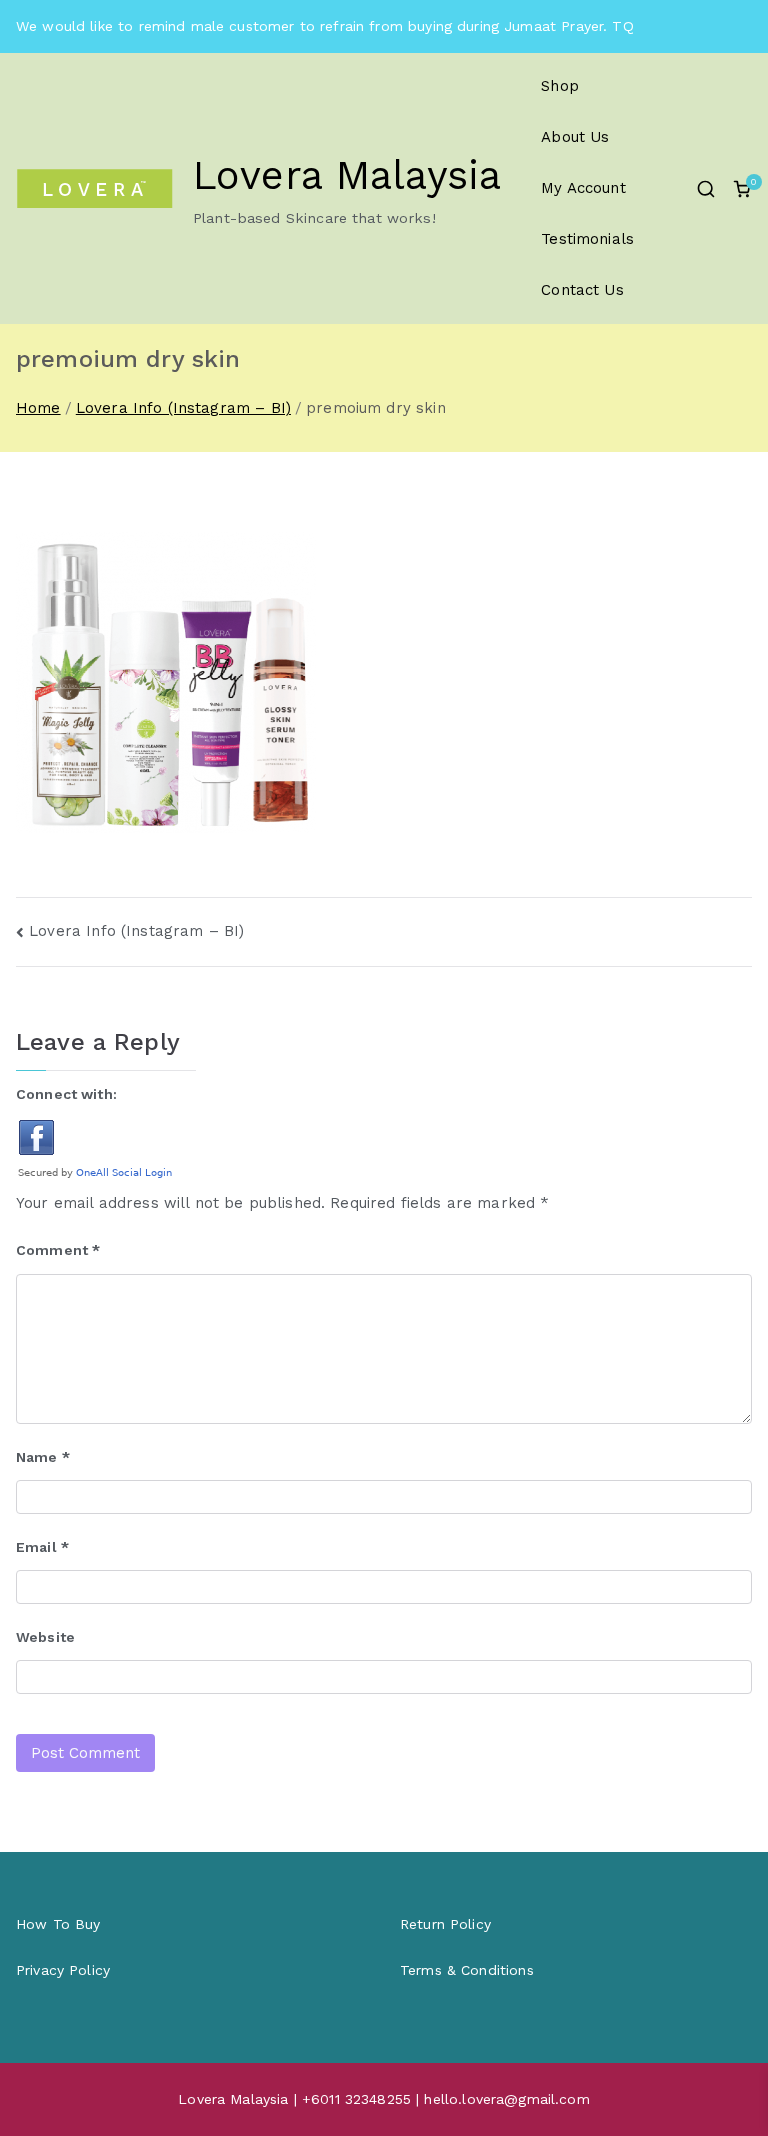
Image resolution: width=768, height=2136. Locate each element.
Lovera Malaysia (347, 175)
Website (45, 1637)
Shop (560, 86)
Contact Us (582, 290)
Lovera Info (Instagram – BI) (136, 931)
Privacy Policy (63, 1970)
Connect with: (66, 1094)
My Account (583, 188)
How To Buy (58, 1924)
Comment (58, 1250)
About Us (575, 137)
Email (42, 1547)
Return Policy (445, 1924)
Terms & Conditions (467, 1970)
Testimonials (587, 239)
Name (43, 1457)
